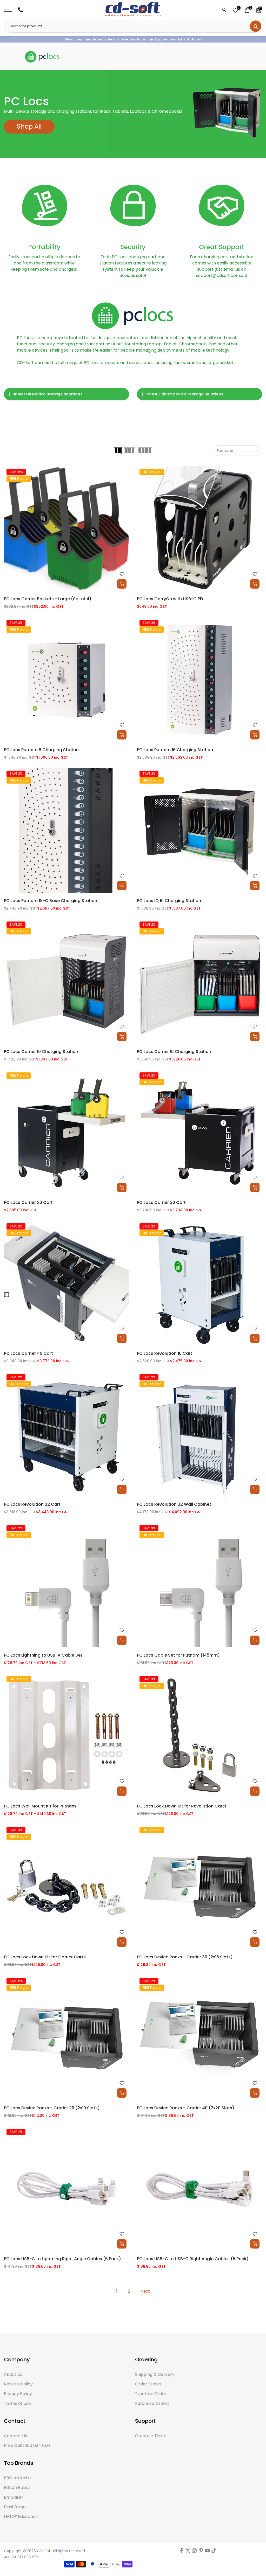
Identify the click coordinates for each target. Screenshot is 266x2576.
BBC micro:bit (18, 2478)
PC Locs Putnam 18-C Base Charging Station (51, 901)
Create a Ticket (151, 2436)
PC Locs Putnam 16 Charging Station (175, 750)
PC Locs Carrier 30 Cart (161, 1202)
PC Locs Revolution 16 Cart (165, 1353)
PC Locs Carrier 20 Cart (28, 1202)
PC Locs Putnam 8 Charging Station (41, 750)
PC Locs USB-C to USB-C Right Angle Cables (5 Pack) (193, 2259)
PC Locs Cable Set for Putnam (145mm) (178, 1655)
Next (145, 2291)
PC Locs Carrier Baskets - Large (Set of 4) (48, 599)
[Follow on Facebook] (181, 2552)
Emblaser (14, 2497)
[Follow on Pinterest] (201, 2552)
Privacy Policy (18, 2394)
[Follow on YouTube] (207, 2552)
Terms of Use (17, 2404)
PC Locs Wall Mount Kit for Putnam (40, 1806)
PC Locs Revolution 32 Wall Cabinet (174, 1504)
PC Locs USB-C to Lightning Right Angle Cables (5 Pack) (62, 2259)
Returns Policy (18, 2384)
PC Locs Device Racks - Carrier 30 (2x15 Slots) (185, 1957)
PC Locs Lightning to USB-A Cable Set (43, 1655)
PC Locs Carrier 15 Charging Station (174, 1052)
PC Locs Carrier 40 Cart (28, 1353)
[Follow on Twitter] (188, 2552)
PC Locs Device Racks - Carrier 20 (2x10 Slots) (52, 2108)
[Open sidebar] (6, 1295)
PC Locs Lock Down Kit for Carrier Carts (45, 1957)
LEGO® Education (21, 2517)
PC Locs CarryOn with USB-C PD (170, 599)
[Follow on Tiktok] (214, 2552)
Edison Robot (17, 2488)
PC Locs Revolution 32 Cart (32, 1504)
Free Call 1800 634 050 (27, 2446)
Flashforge (15, 2507)
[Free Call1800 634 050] (21, 10)
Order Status (148, 2384)
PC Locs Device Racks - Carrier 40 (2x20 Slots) (186, 2108)
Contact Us (15, 2436)
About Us (13, 2375)
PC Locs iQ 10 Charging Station (169, 901)
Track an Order (151, 2394)
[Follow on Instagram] (194, 2552)
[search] (256, 26)
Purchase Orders (152, 2404)
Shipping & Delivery (155, 2375)
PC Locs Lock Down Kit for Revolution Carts (182, 1806)
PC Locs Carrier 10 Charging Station (41, 1052)
